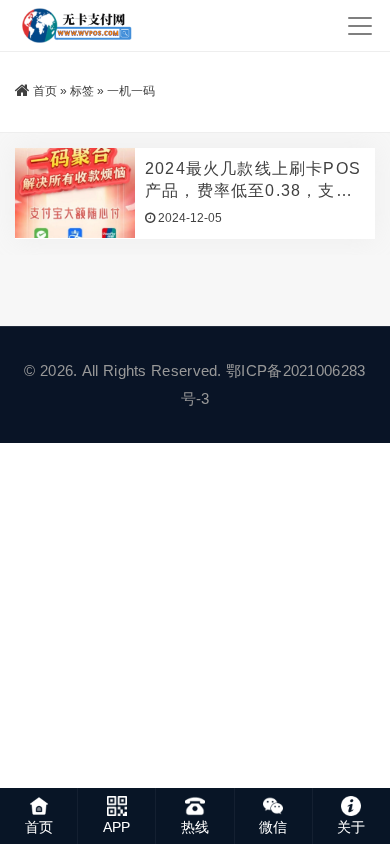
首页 (45, 91)
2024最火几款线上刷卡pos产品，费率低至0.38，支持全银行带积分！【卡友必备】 (253, 181)
